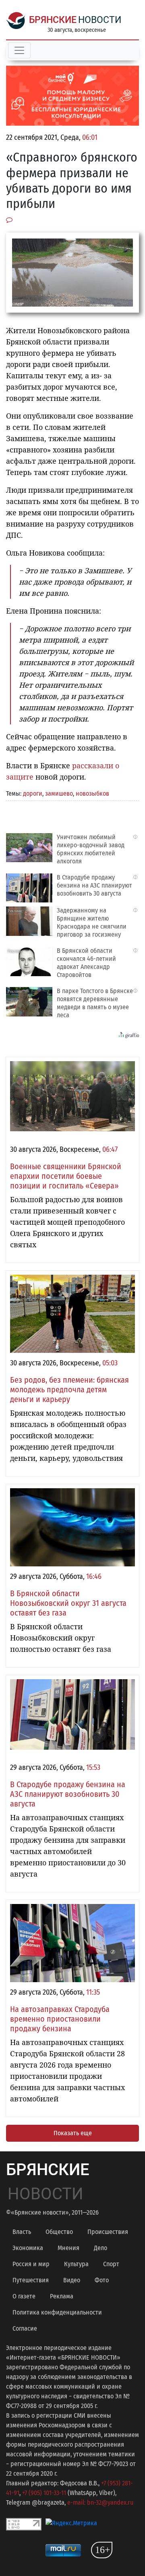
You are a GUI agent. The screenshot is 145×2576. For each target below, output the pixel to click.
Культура (76, 2264)
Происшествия (108, 2232)
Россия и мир (31, 2264)
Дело (100, 2248)
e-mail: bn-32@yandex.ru (100, 2502)
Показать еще (73, 2133)
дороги (33, 793)
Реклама (62, 2296)
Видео (72, 2280)
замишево (59, 793)
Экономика (28, 2248)
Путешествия (31, 2280)
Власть (22, 2232)
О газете (24, 2296)
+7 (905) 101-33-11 (44, 2493)
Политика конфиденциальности (57, 2312)
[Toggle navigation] (19, 50)
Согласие (25, 2328)
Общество (59, 2232)
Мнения (68, 2248)
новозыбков (92, 793)
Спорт (111, 2264)
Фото (102, 2280)
